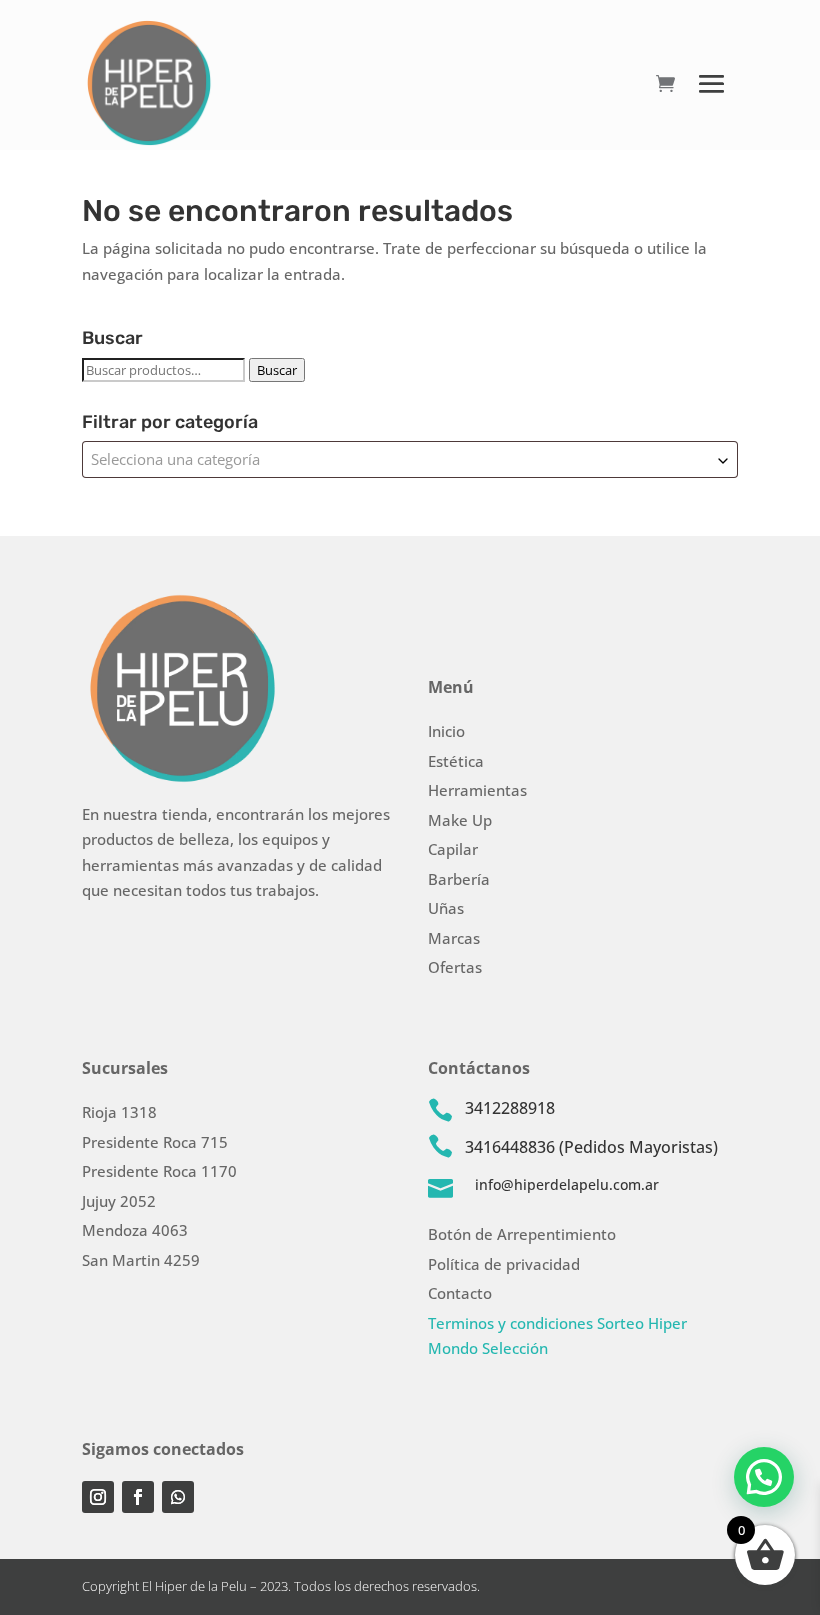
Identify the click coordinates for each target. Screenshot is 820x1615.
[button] (764, 1477)
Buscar (277, 370)
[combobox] (410, 459)
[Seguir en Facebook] (138, 1497)
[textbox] (410, 459)
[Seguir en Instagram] (98, 1497)
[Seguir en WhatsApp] (178, 1497)
